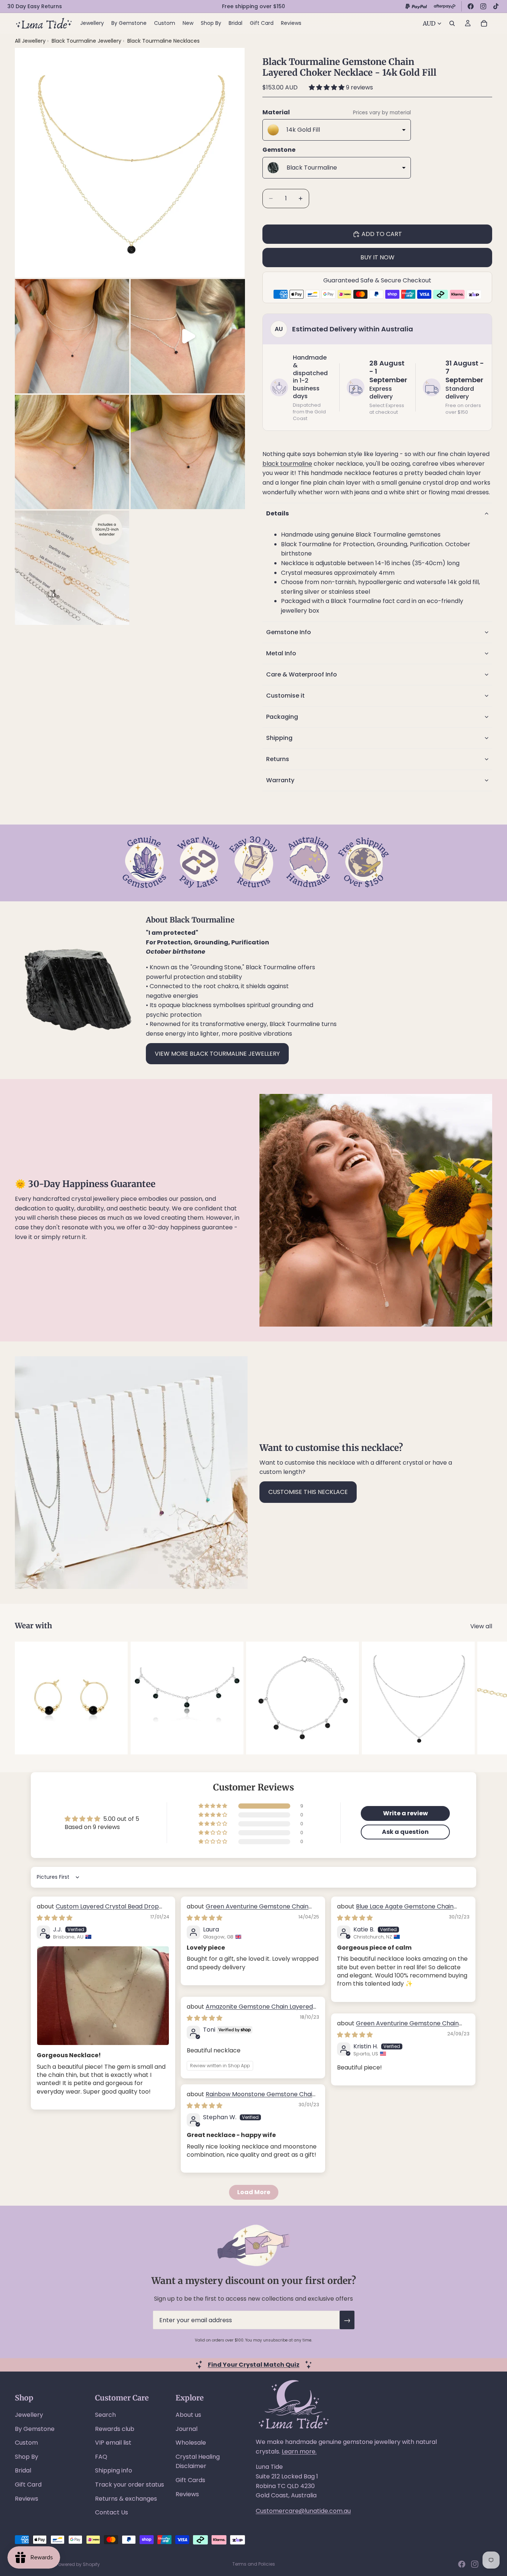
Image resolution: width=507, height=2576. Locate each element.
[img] (55, 1918)
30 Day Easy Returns (35, 6)
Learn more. (299, 2452)
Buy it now (377, 257)
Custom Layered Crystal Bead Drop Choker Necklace (98, 1910)
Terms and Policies (254, 2564)
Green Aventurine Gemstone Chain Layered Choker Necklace (248, 1910)
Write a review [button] (405, 1813)
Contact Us (112, 2512)
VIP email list (113, 2443)
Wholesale (191, 2443)
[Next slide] (484, 1698)
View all (481, 1626)
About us (188, 2415)
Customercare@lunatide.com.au (303, 2511)
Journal (187, 2429)
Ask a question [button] (405, 1832)
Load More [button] (254, 2192)
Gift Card (28, 2485)
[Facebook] (471, 6)
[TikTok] (496, 6)
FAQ (101, 2457)
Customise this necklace (308, 1492)
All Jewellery (30, 41)
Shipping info (114, 2470)
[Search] (452, 23)
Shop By (27, 2457)
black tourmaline (287, 464)
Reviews (27, 2499)
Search (105, 2415)
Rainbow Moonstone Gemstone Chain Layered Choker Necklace (251, 2098)
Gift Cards (190, 2480)
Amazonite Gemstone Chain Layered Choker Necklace (250, 2011)
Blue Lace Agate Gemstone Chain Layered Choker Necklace (395, 1910)
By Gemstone (35, 2429)
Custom (26, 2443)
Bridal (23, 2470)
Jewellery (29, 2415)
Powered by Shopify (78, 2564)
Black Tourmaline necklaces (163, 41)
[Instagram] (483, 6)
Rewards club (115, 2429)
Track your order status (130, 2485)
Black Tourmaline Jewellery (87, 41)
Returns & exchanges (126, 2499)
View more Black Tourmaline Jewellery (217, 1054)
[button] (327, 87)
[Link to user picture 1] (103, 1996)
